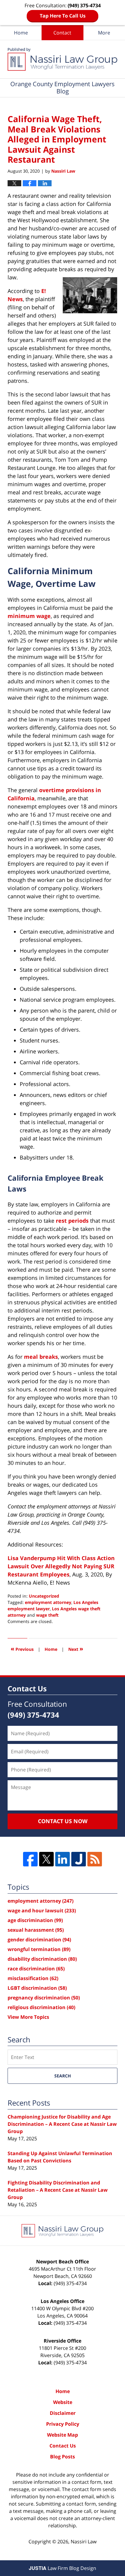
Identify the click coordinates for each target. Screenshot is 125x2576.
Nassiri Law (84, 2542)
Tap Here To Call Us (63, 16)
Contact (62, 33)
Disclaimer (63, 2413)
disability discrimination (42, 1959)
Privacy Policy (63, 2424)
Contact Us (63, 2446)
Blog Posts (62, 2457)
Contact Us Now (63, 1821)
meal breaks (41, 1357)
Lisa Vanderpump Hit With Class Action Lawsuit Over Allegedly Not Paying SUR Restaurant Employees (61, 1566)
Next (76, 1649)
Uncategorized (44, 1596)
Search (63, 2076)
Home (21, 33)
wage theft (47, 1615)
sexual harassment (36, 1930)
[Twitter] (46, 1859)
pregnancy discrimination (44, 1998)
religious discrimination (41, 2007)
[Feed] (95, 1859)
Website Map (62, 2435)
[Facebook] (30, 1859)
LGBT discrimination (37, 1988)
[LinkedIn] (62, 1859)
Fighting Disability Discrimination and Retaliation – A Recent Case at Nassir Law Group (58, 2190)
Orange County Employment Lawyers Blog (62, 59)
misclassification (33, 1978)
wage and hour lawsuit (42, 1911)
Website (63, 2402)
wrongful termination (39, 1949)
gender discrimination (39, 1940)
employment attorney (48, 1602)
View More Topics (28, 2017)
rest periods (72, 1221)
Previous (22, 1649)
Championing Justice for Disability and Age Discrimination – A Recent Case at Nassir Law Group (62, 2124)
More (104, 33)
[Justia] (79, 1859)
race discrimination (36, 1969)
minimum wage (29, 616)
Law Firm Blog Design (62, 2568)
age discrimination (35, 1920)
